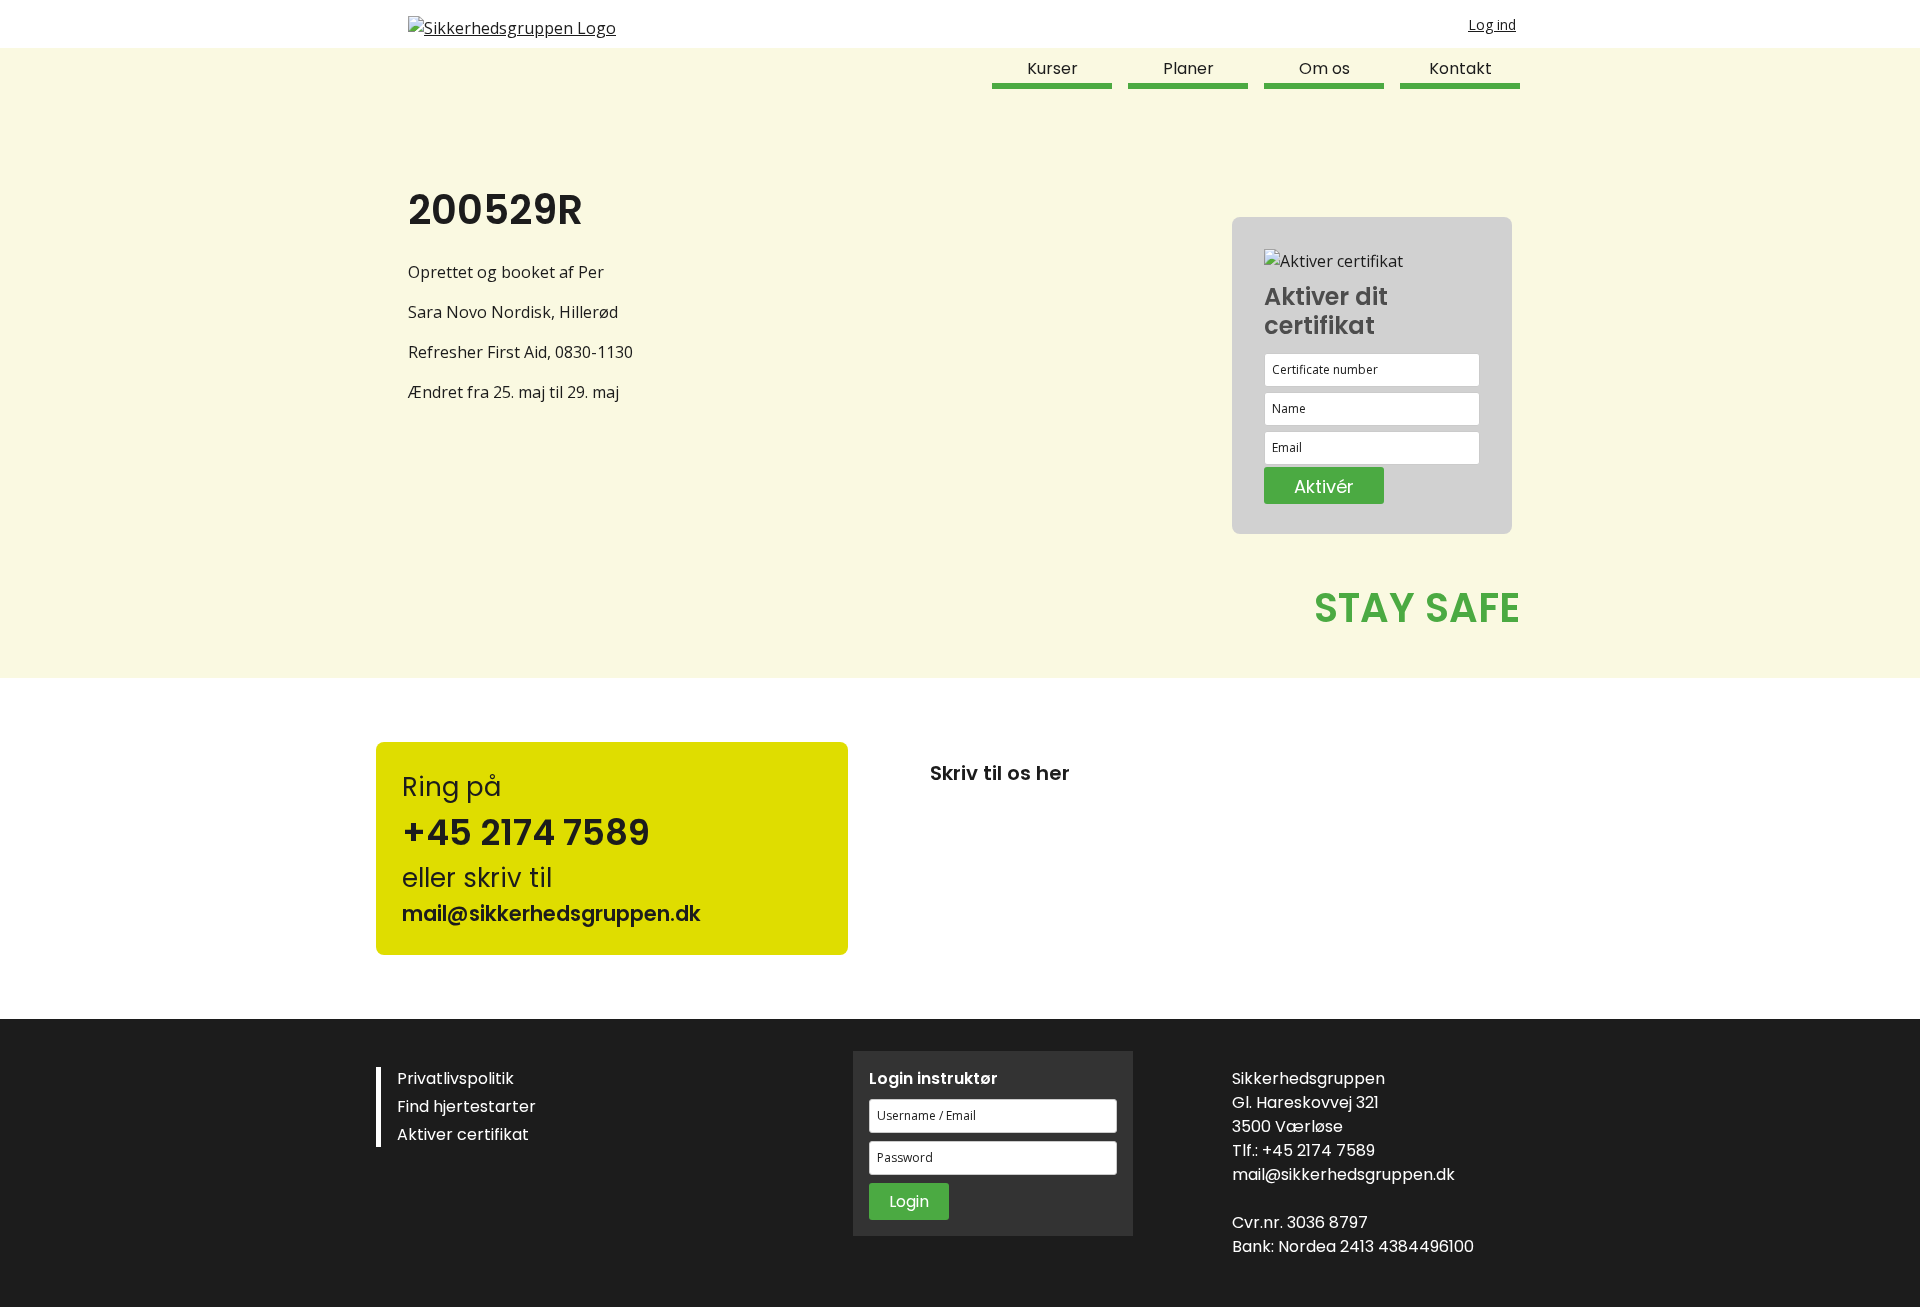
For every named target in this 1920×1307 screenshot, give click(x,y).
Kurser (1052, 68)
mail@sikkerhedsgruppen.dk (1343, 1174)
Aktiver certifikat (463, 1134)
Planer (1188, 68)
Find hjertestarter (466, 1106)
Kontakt (1460, 68)
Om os (1324, 68)
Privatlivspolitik (455, 1078)
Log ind (1492, 24)
